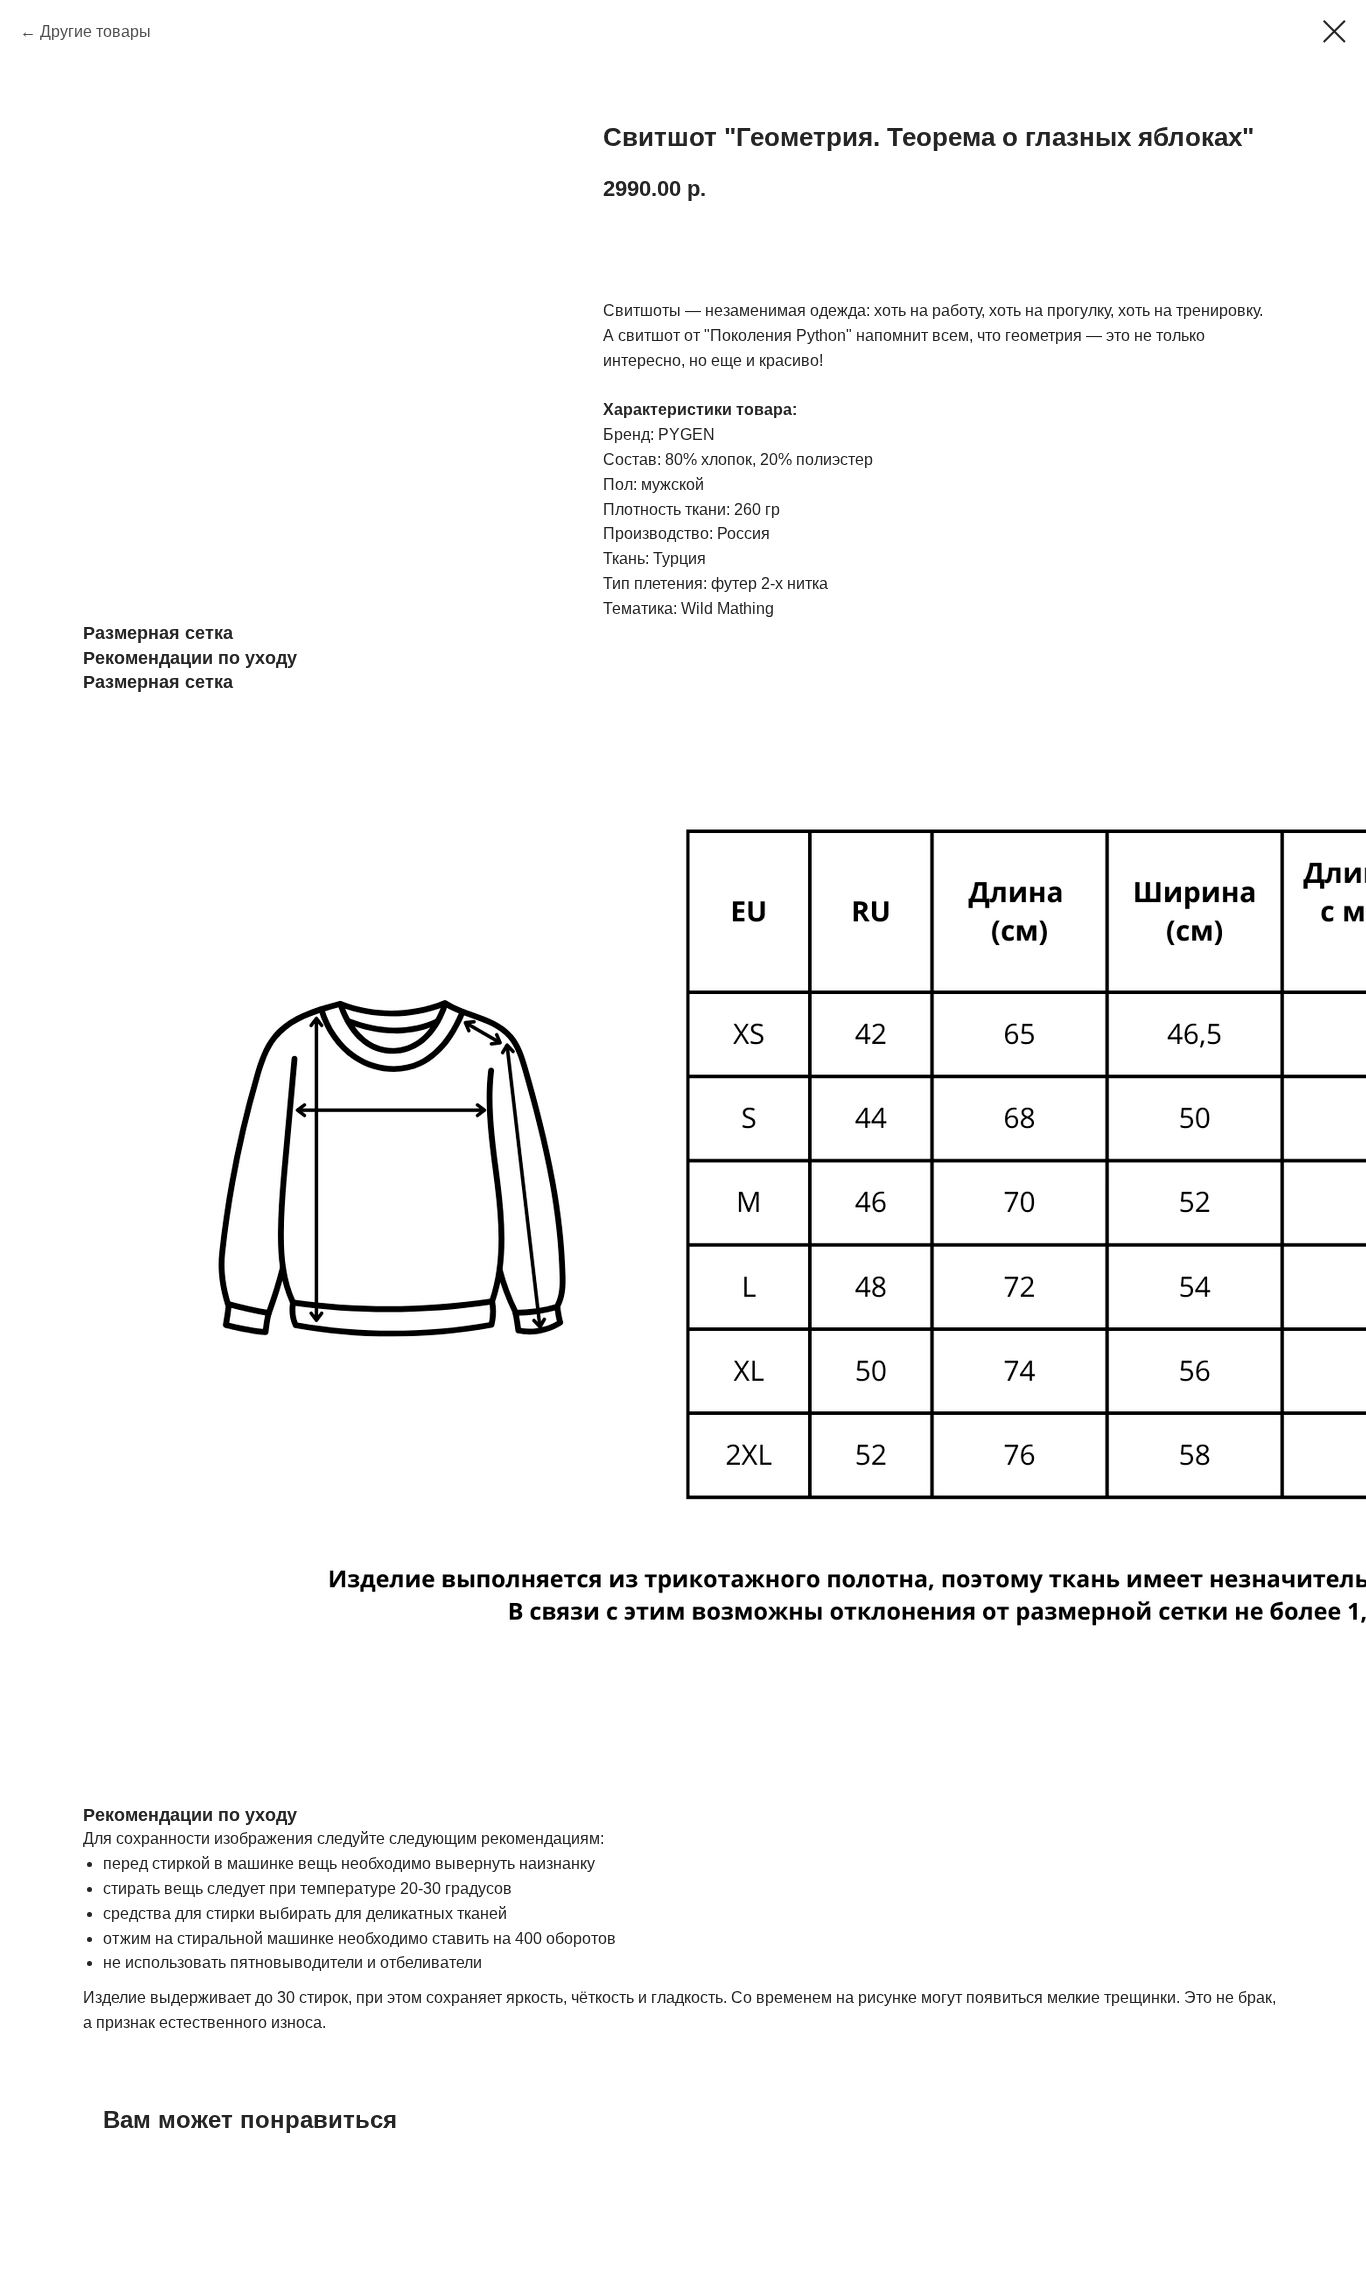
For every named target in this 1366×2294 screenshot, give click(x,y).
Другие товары (95, 31)
